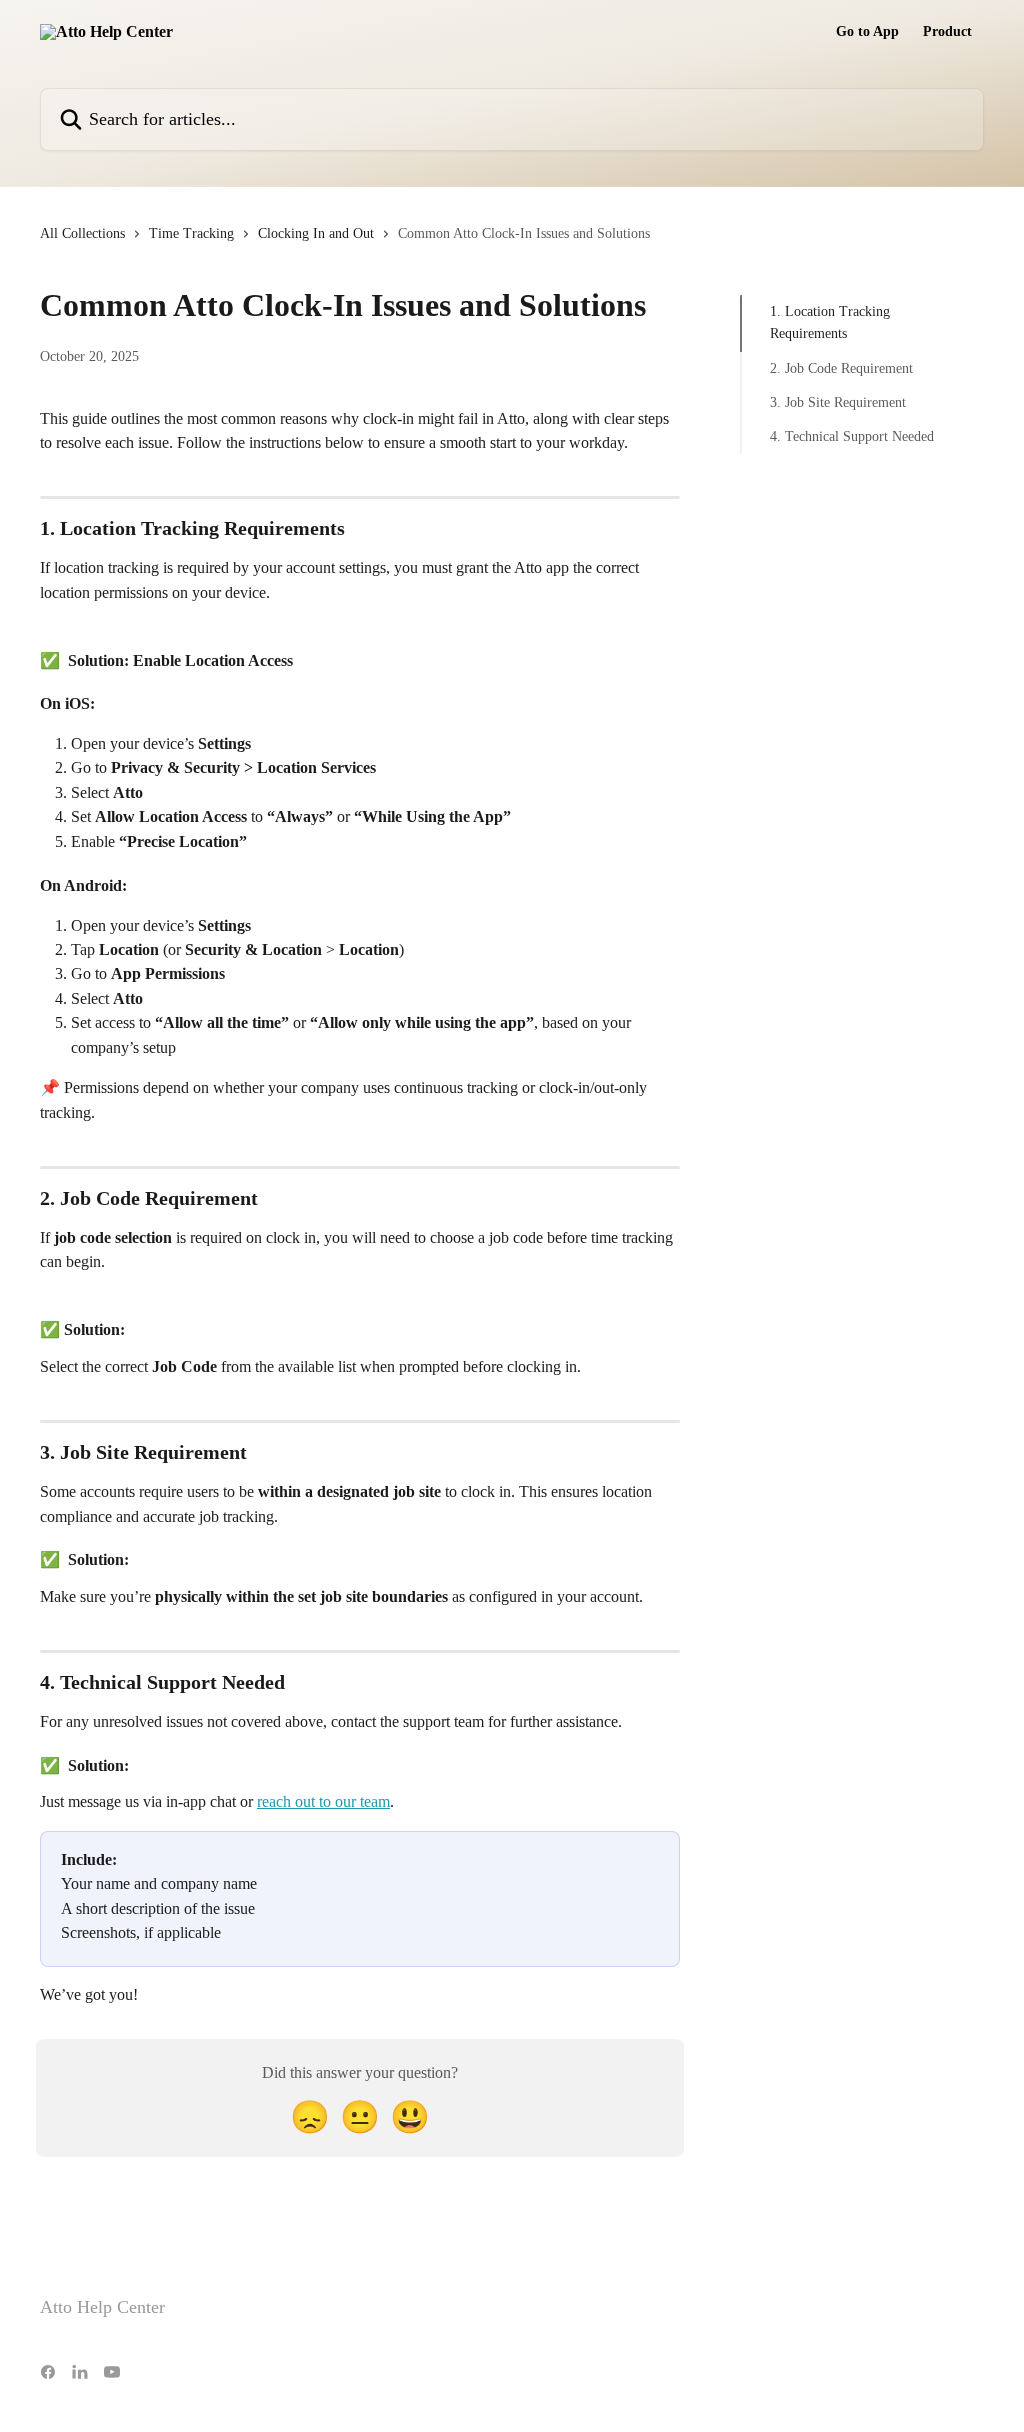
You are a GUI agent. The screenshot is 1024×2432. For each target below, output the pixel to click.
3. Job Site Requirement (838, 402)
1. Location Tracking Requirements (830, 322)
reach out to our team (323, 1801)
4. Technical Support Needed (852, 436)
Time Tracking (191, 233)
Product (947, 32)
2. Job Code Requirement (841, 368)
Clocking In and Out (316, 233)
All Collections (82, 233)
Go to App (867, 32)
